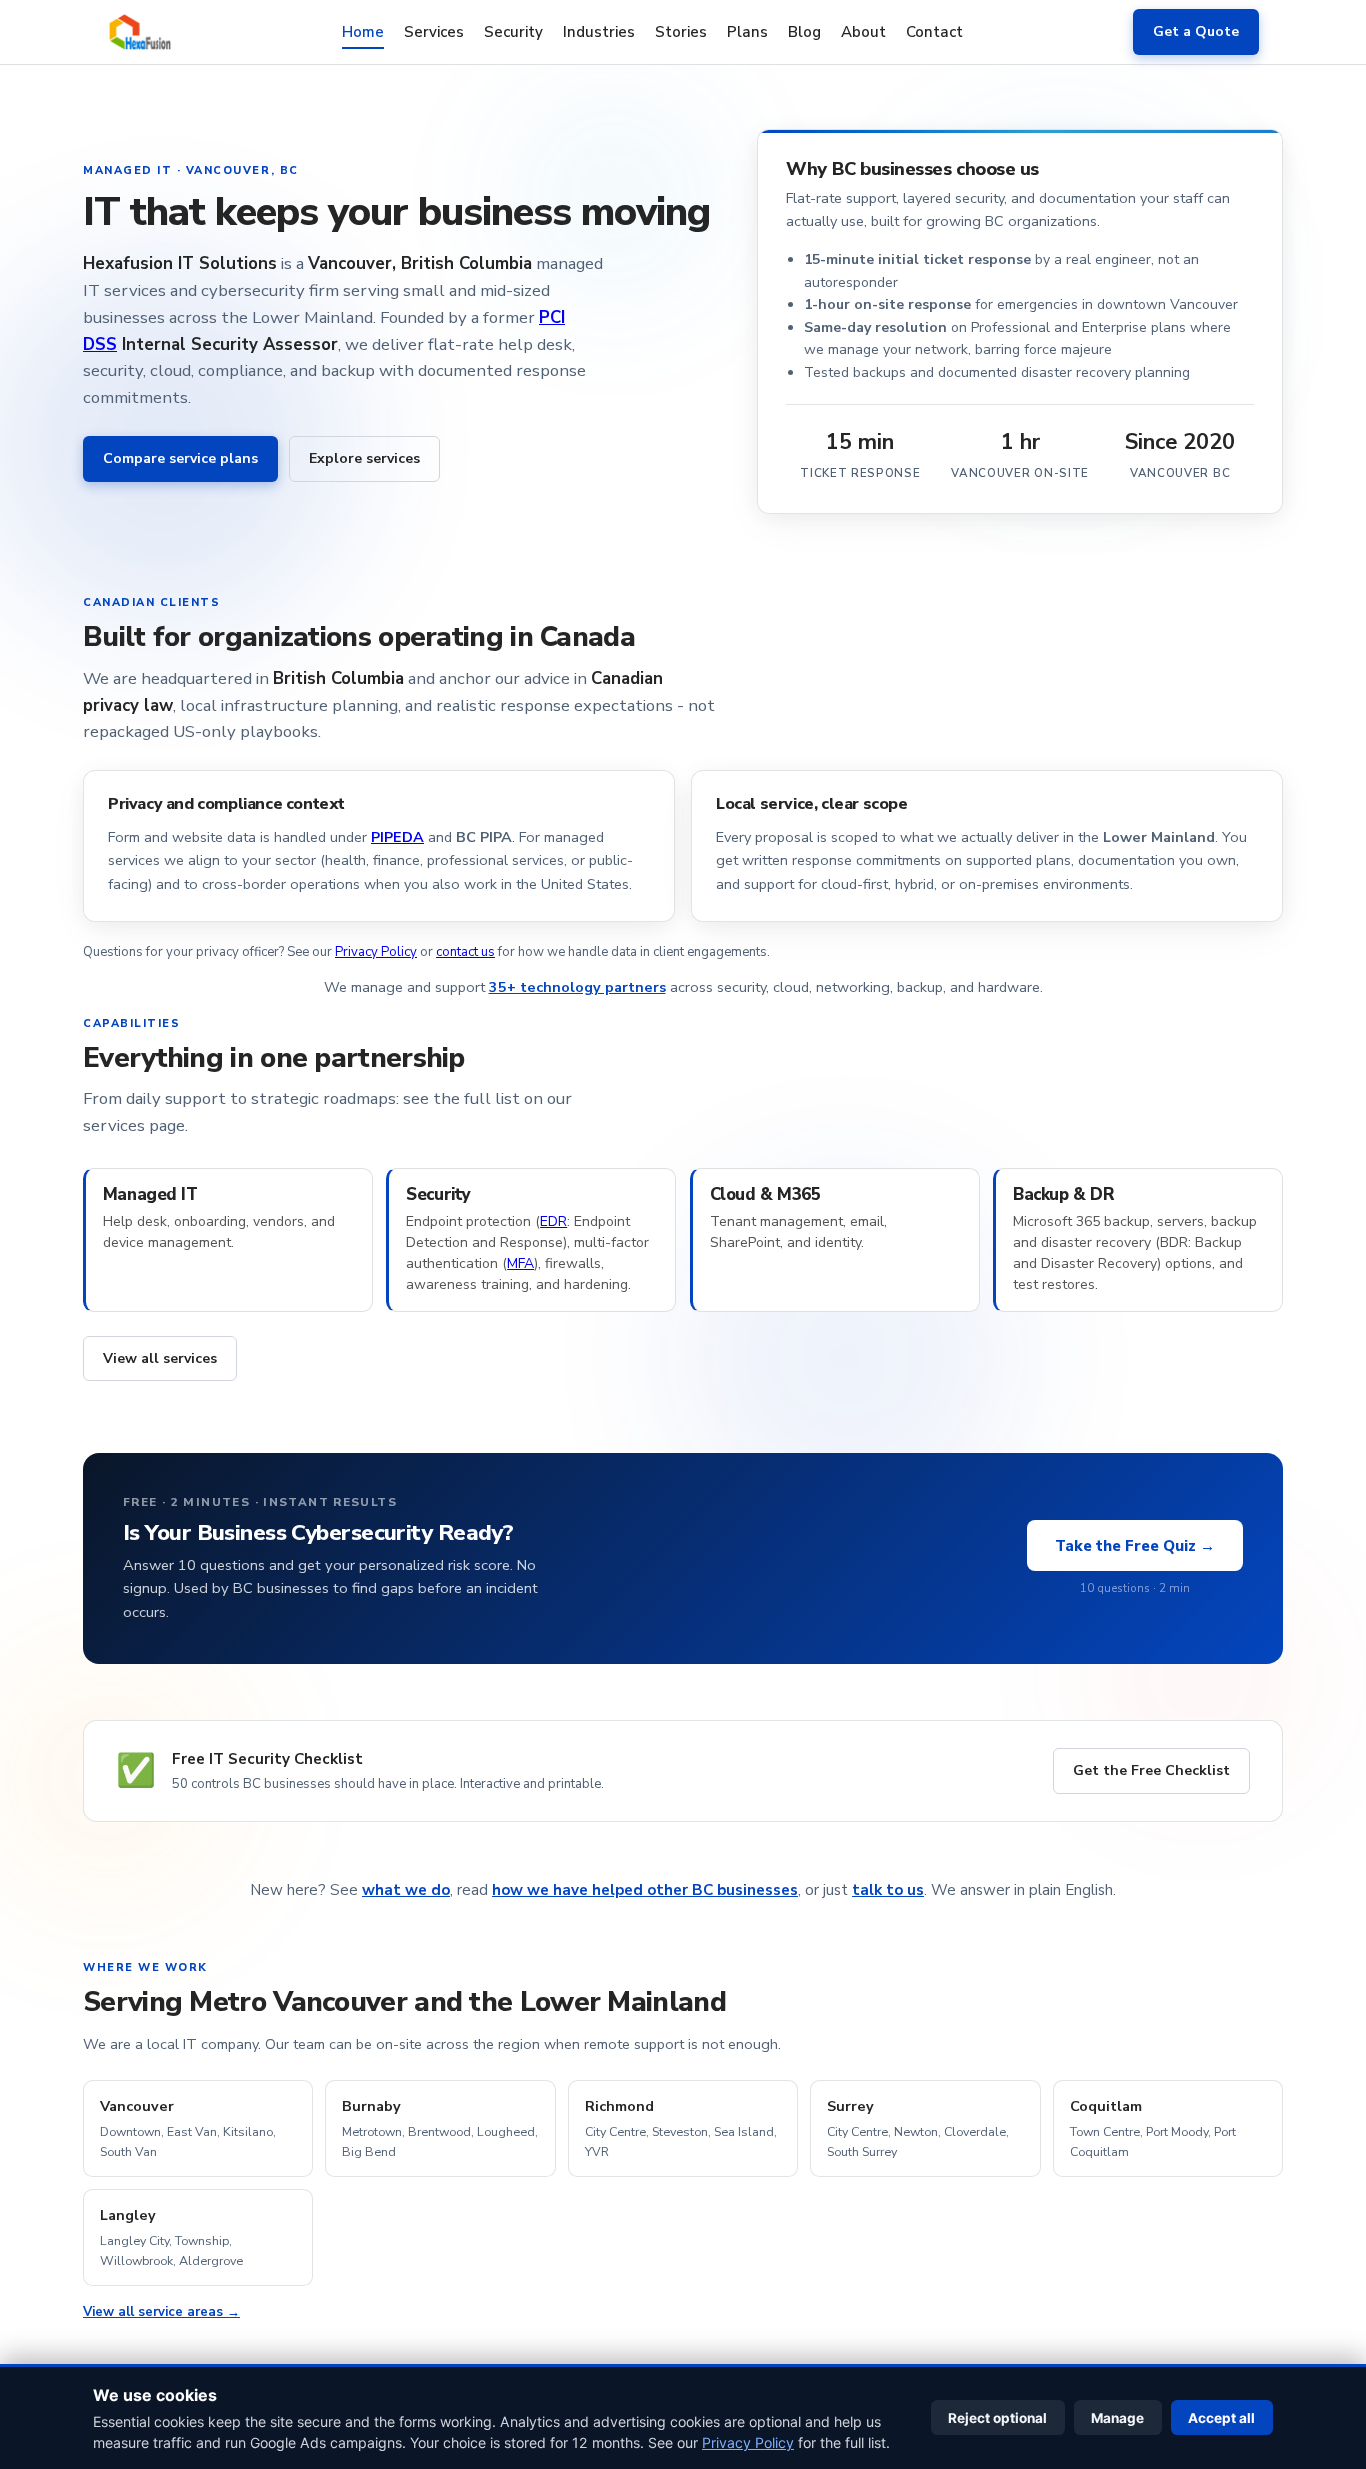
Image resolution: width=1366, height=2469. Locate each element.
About (863, 31)
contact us (465, 952)
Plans (747, 31)
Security (513, 31)
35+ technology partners (577, 987)
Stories (681, 31)
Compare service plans (180, 458)
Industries (599, 31)
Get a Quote (1196, 31)
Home (363, 31)
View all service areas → (161, 2312)
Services (434, 31)
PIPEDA (397, 837)
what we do (406, 1890)
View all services (160, 1358)
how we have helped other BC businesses (645, 1890)
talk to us (888, 1890)
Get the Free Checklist (1151, 1770)
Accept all (1221, 2418)
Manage (1117, 2418)
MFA (520, 1263)
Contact (934, 31)
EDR (553, 1221)
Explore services (364, 458)
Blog (804, 31)
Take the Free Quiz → (1135, 1546)
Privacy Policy (376, 952)
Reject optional (997, 2418)
